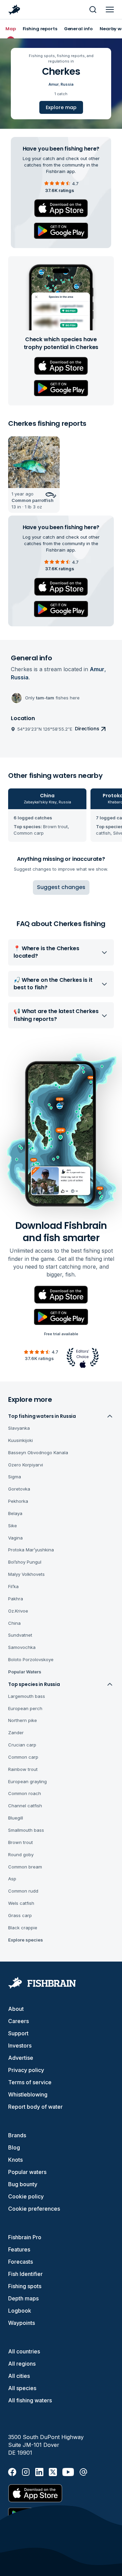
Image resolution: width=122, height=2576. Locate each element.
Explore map (61, 107)
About (16, 2009)
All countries (24, 2351)
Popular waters (27, 2172)
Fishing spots (25, 2286)
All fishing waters (30, 2400)
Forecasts (21, 2262)
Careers (18, 2021)
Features (19, 2249)
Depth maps (23, 2298)
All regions (22, 2364)
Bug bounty (23, 2184)
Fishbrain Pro (25, 2237)
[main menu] (110, 10)
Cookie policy (26, 2196)
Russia (67, 84)
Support (18, 2033)
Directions (87, 729)
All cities (19, 2376)
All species (22, 2388)
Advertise (21, 2058)
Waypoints (22, 2323)
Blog (14, 2147)
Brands (17, 2135)
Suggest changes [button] (61, 887)
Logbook (20, 2311)
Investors (20, 2046)
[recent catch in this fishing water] (34, 475)
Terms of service (30, 2082)
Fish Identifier (25, 2274)
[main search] (93, 10)
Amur (54, 84)
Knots (15, 2160)
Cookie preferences (34, 2209)
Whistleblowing (28, 2094)
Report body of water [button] (35, 2107)
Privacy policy (26, 2070)
